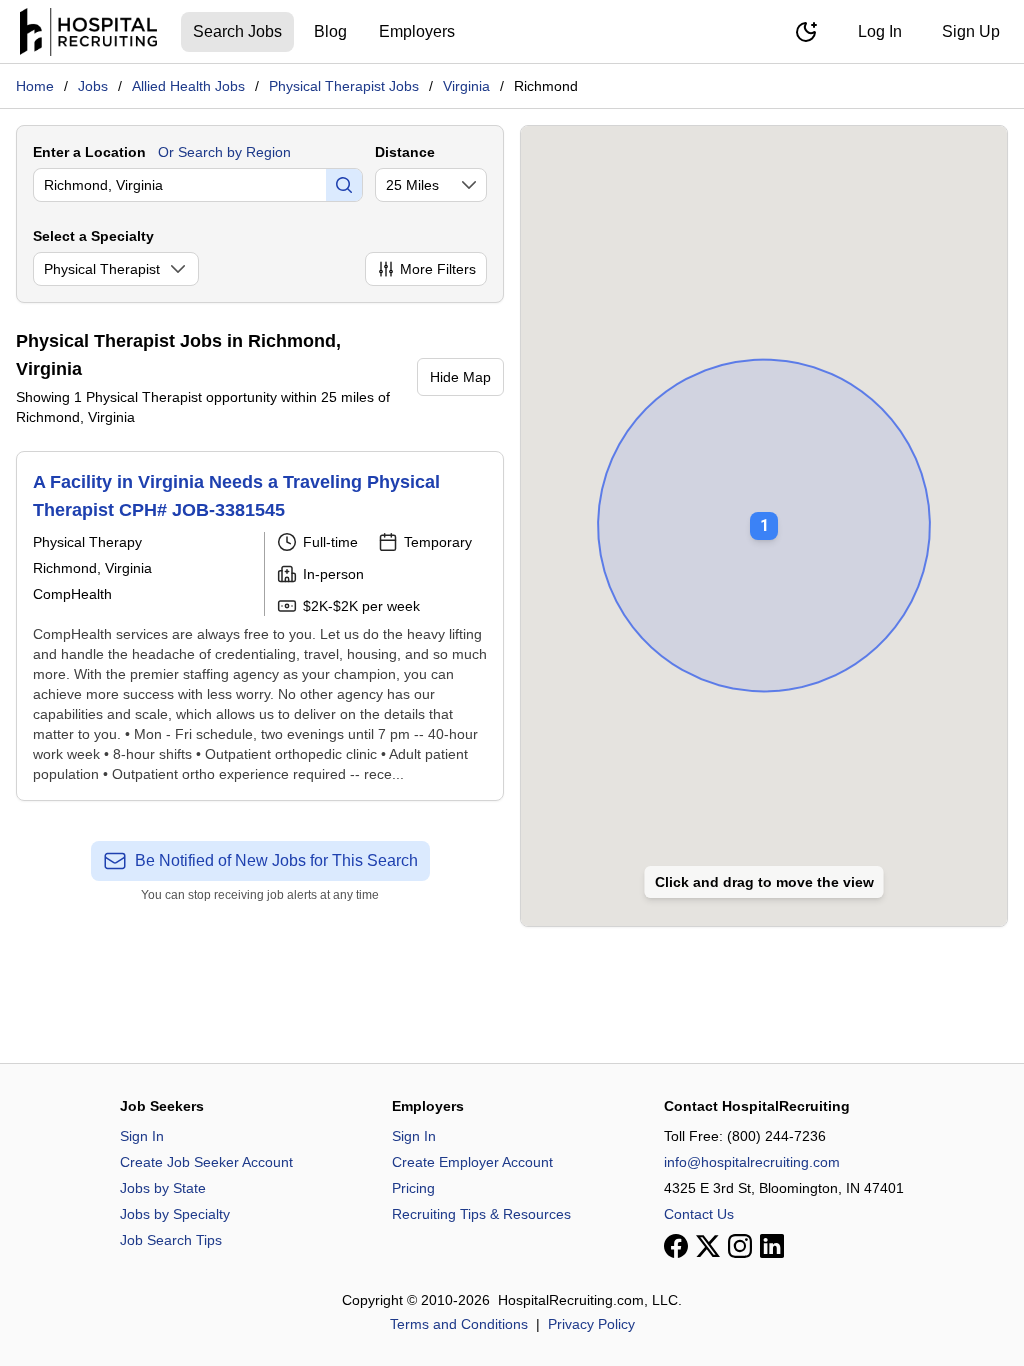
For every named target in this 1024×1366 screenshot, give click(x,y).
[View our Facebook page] (676, 1246)
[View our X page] (708, 1246)
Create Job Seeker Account (206, 1162)
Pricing (413, 1188)
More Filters (438, 269)
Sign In (142, 1136)
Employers (417, 31)
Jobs (93, 86)
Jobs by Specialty (175, 1214)
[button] (764, 512)
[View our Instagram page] (740, 1246)
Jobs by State (163, 1188)
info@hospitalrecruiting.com (752, 1162)
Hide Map (460, 377)
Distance (405, 152)
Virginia (466, 86)
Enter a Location (89, 152)
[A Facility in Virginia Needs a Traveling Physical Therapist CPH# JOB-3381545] (260, 626)
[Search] (344, 185)
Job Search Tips (171, 1240)
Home (35, 86)
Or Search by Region (224, 152)
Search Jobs (237, 31)
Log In (880, 31)
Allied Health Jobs (188, 86)
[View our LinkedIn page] (772, 1246)
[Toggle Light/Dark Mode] (806, 32)
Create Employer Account (472, 1162)
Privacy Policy (591, 1324)
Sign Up (971, 31)
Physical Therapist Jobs (344, 86)
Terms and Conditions (459, 1324)
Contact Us (699, 1214)
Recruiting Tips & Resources (481, 1214)
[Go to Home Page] (88, 32)
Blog (330, 31)
